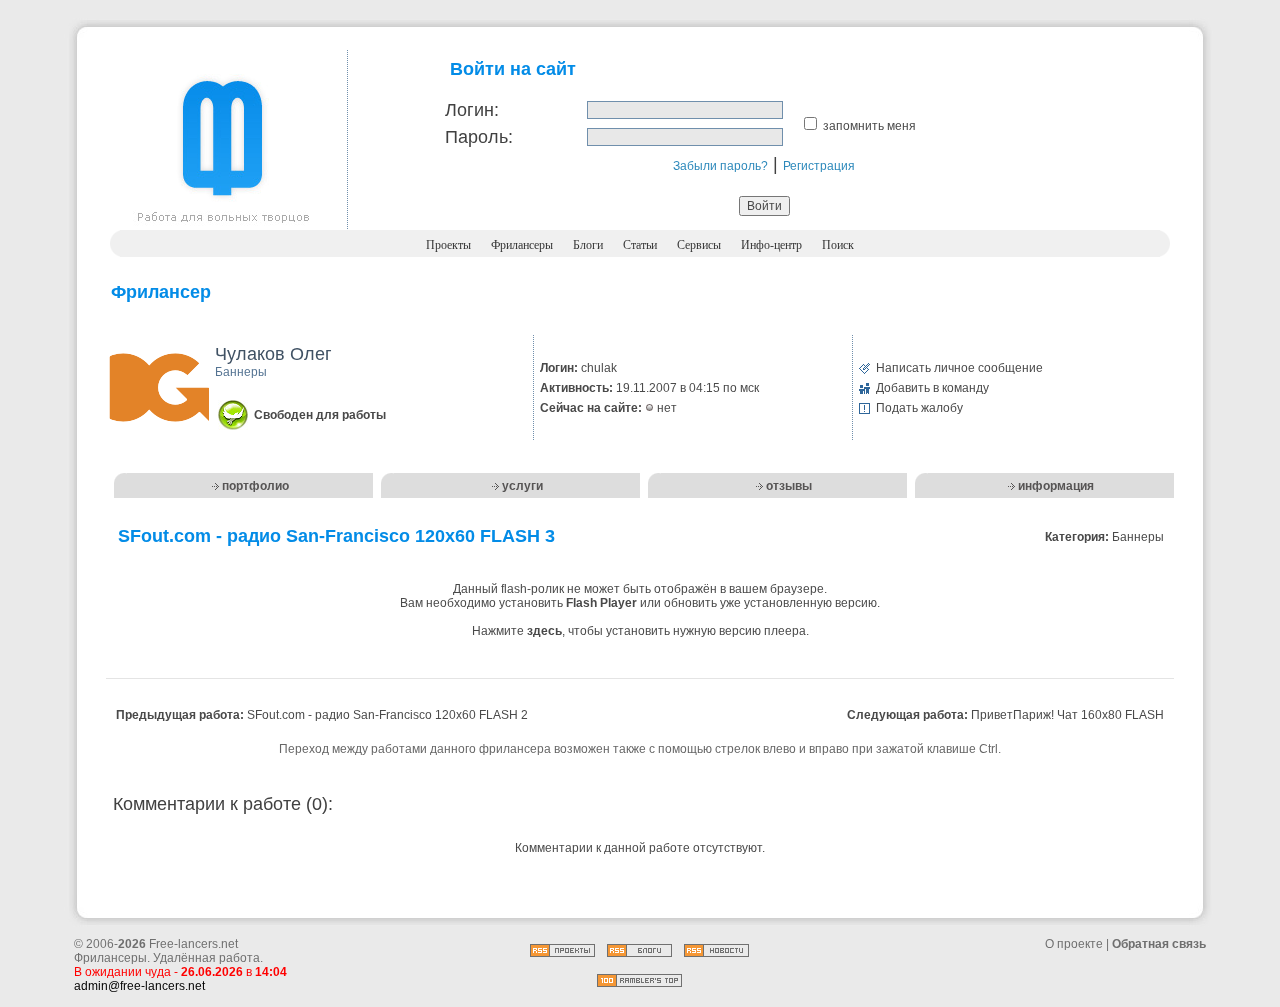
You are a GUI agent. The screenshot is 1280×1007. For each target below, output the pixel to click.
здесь (544, 631)
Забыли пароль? (720, 166)
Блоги (588, 245)
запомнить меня (869, 126)
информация (1056, 486)
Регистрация (819, 166)
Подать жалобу (919, 408)
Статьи (640, 245)
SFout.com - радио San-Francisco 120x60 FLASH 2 (387, 715)
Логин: (472, 110)
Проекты (448, 245)
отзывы (789, 486)
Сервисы (699, 245)
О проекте (1074, 944)
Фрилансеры (522, 245)
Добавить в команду (932, 388)
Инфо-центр (771, 245)
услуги (522, 486)
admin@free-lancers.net (139, 986)
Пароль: (479, 137)
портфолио (255, 486)
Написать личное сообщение (959, 368)
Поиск (838, 245)
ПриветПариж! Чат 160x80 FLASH (1067, 715)
